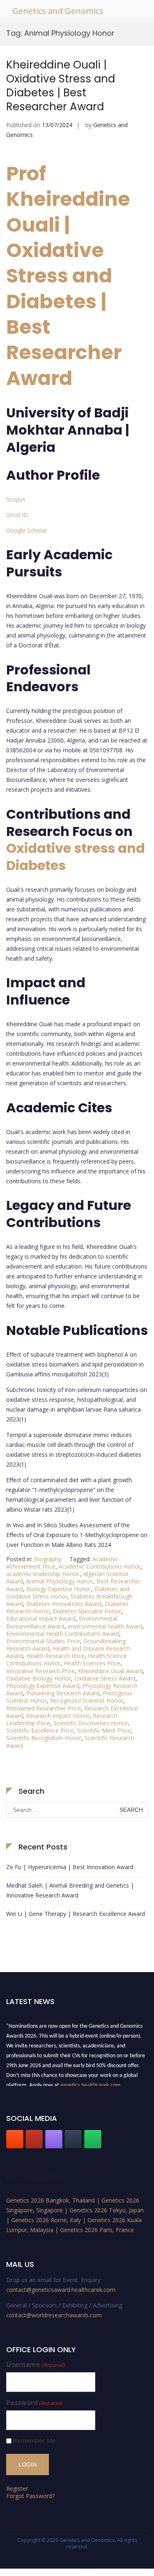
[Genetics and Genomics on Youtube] (34, 2139)
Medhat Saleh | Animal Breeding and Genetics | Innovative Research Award (70, 1890)
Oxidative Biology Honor (39, 1678)
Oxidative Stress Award (105, 1678)
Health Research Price (55, 1656)
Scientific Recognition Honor (44, 1738)
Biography (48, 1559)
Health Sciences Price (92, 1663)
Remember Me (34, 2440)
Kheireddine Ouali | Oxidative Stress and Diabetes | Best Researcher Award (61, 85)
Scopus (16, 499)
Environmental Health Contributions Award (63, 1634)
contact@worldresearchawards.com (54, 2315)
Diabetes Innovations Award (64, 1604)
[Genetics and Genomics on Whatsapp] (93, 2139)
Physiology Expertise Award (43, 1686)
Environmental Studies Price (43, 1641)
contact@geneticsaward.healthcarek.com (61, 2290)
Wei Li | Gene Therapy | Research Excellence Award (76, 1914)
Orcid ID (17, 515)
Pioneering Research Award (63, 1693)
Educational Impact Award (41, 1618)
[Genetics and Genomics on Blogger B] (15, 2139)
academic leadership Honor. (43, 1574)
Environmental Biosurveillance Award (62, 1622)
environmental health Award (105, 1626)
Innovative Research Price (40, 1671)
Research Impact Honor (58, 1716)
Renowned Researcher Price (44, 1708)
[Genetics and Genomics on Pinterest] (54, 2139)
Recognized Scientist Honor (87, 1700)
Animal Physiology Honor (60, 1581)
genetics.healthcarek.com (90, 2083)
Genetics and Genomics (58, 11)
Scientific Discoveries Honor (91, 1723)
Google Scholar (26, 530)
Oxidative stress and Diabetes (76, 857)
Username (36, 2365)
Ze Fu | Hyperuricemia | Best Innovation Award (70, 1867)
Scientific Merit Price (104, 1730)
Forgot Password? (30, 2496)
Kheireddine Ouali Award (110, 1671)
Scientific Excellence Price (40, 1730)
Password (34, 2403)
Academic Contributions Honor (100, 1566)
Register (17, 2488)
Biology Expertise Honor (59, 1589)
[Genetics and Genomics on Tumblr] (73, 2139)
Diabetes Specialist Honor (87, 1611)
